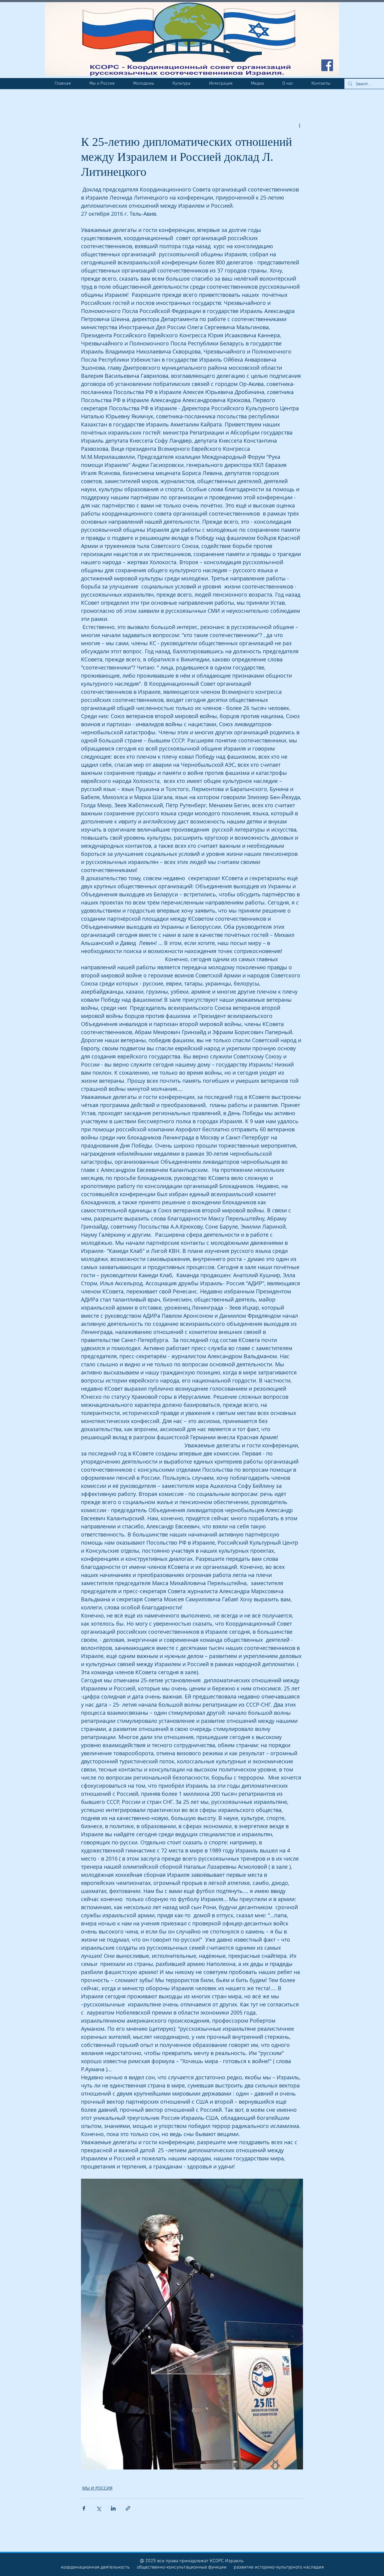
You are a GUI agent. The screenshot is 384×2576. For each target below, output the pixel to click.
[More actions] (299, 125)
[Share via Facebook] (84, 2508)
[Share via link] (128, 2508)
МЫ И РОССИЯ (97, 2488)
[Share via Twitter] (99, 2508)
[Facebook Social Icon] (327, 65)
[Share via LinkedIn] (113, 2508)
